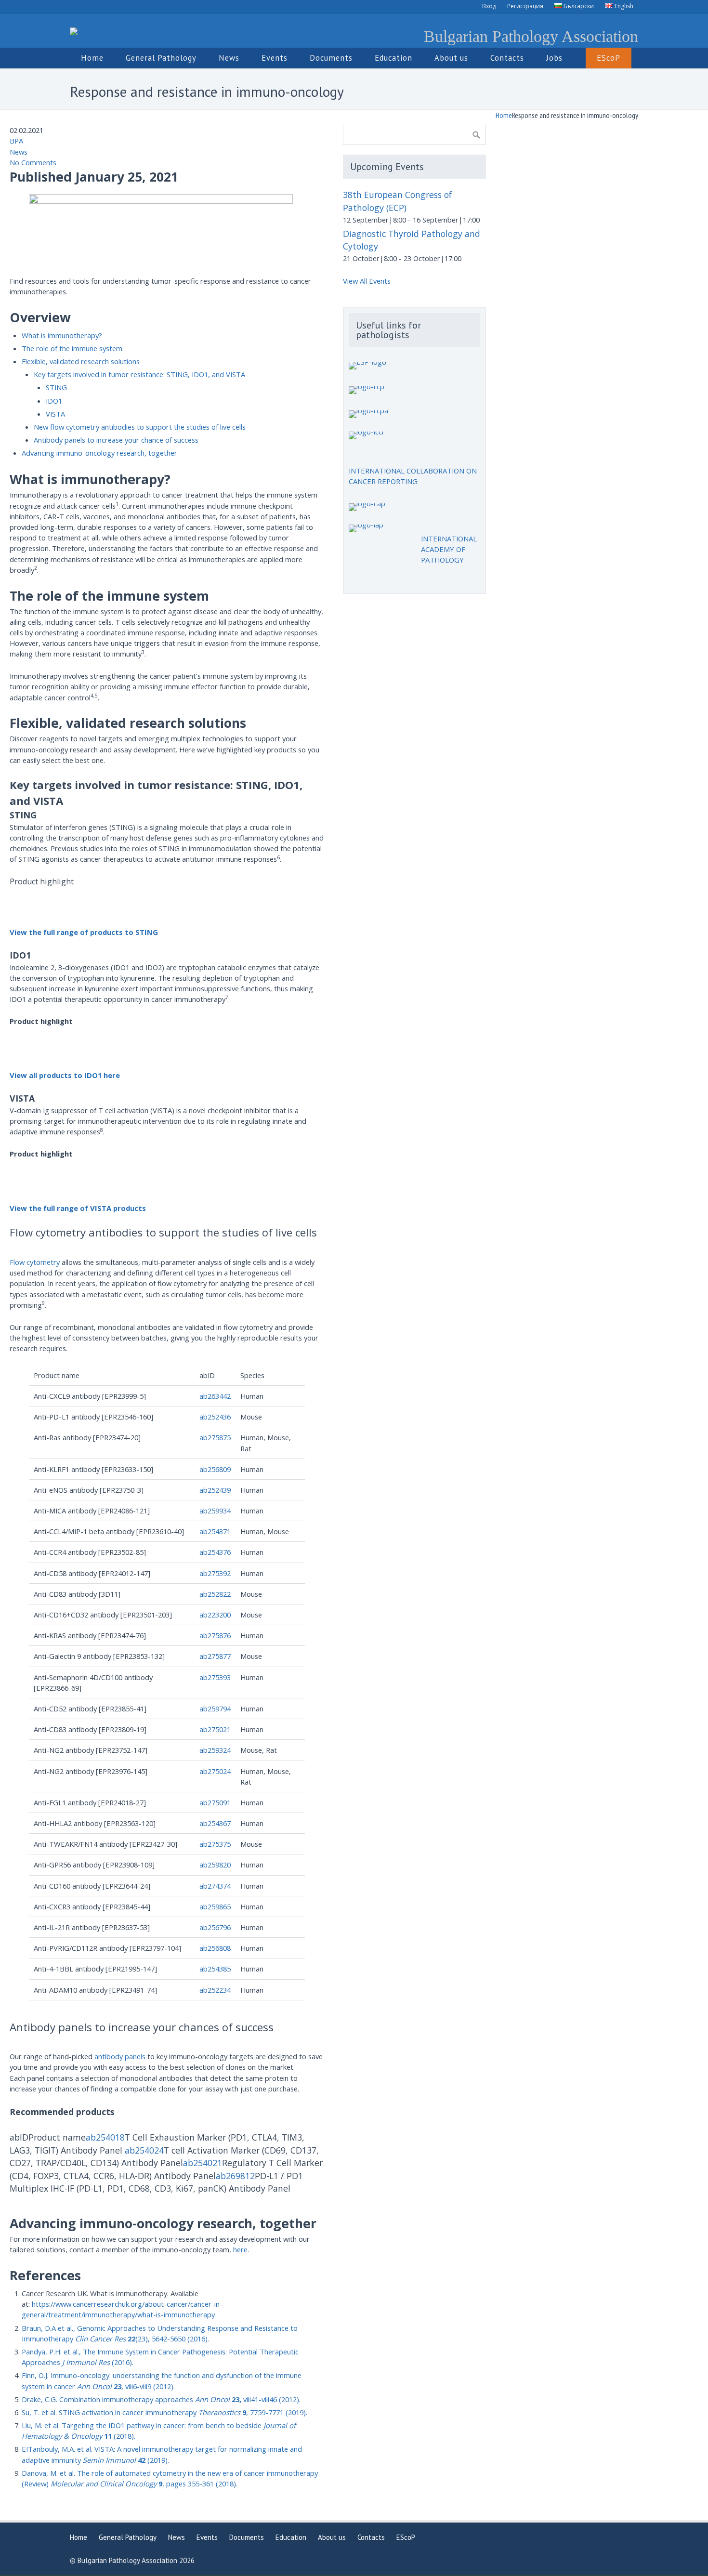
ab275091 (215, 1802)
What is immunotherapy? (62, 335)
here (240, 2249)
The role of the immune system (72, 348)
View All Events (367, 281)
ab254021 (203, 2163)
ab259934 (215, 1511)
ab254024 (144, 2150)
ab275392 (215, 1573)
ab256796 (215, 1927)
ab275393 (215, 1677)
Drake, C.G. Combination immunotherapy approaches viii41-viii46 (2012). (161, 2399)
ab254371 (215, 1531)
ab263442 (215, 1396)
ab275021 (215, 1729)
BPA (16, 141)
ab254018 (105, 2137)
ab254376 (215, 1552)
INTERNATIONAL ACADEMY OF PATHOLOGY (449, 549)
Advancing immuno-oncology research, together (99, 453)
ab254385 (215, 1969)
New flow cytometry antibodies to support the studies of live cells (140, 427)
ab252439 (215, 1490)
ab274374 (215, 1886)
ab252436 (215, 1417)
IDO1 (54, 401)
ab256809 (215, 1469)
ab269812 (235, 2176)
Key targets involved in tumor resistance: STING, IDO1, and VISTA (139, 374)
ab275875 (215, 1437)
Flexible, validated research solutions (81, 361)
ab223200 (215, 1615)
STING (56, 387)
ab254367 (215, 1823)
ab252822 (215, 1594)
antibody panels (120, 2056)
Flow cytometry (35, 1262)
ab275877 (215, 1656)
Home (504, 115)
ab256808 (215, 1948)
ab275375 (215, 1844)
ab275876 (215, 1635)
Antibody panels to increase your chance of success (116, 440)
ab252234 (215, 1990)
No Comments (33, 162)
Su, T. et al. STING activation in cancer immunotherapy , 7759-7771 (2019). (164, 2412)
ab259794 (215, 1709)
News (19, 152)
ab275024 (215, 1771)
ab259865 (215, 1906)
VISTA (55, 414)
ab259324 (215, 1750)
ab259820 (215, 1865)
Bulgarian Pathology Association (531, 36)
